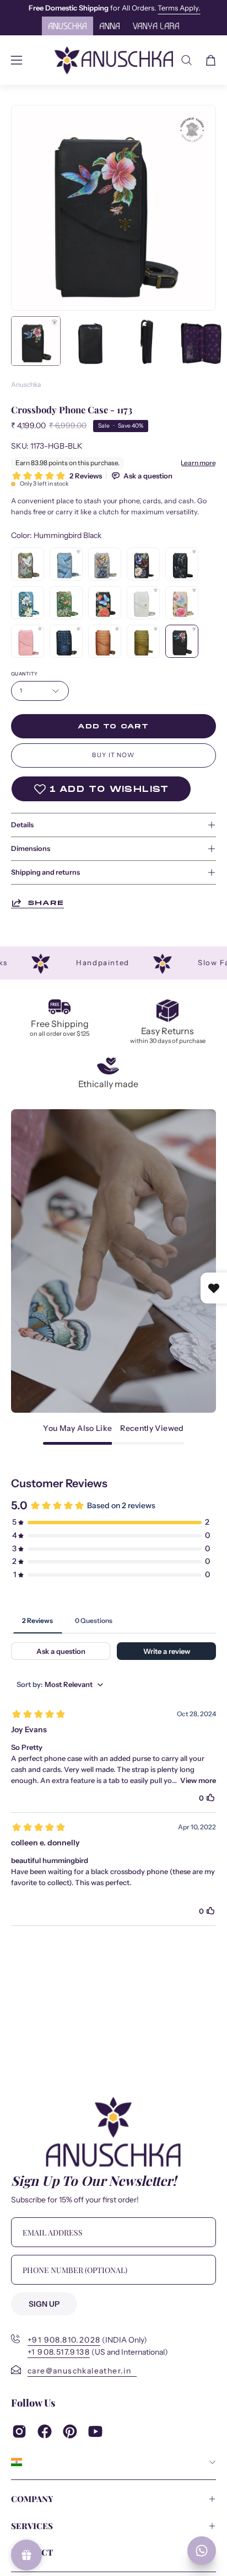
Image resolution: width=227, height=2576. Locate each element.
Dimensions (31, 848)
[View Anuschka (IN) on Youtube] (95, 2431)
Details (22, 825)
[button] (187, 60)
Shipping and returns (45, 872)
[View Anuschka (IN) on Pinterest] (70, 2431)
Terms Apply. (45, 8)
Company (32, 2499)
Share (46, 903)
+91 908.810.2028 (64, 2340)
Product (32, 2552)
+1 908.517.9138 (59, 2352)
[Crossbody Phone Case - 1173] (36, 341)
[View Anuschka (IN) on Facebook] (45, 2431)
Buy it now (113, 755)
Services (32, 2526)
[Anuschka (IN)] (114, 60)
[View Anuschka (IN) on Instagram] (19, 2431)
